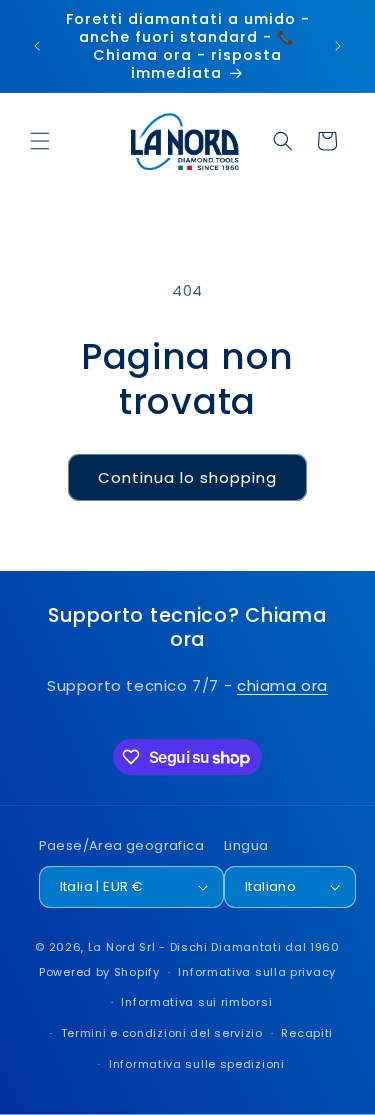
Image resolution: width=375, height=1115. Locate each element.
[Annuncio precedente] (37, 46)
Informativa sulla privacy (257, 972)
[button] (40, 141)
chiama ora (282, 685)
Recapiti (307, 1033)
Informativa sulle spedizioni (197, 1064)
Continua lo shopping (187, 477)
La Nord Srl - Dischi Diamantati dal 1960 (214, 947)
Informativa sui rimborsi (196, 1002)
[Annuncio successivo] (338, 46)
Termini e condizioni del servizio (162, 1033)
